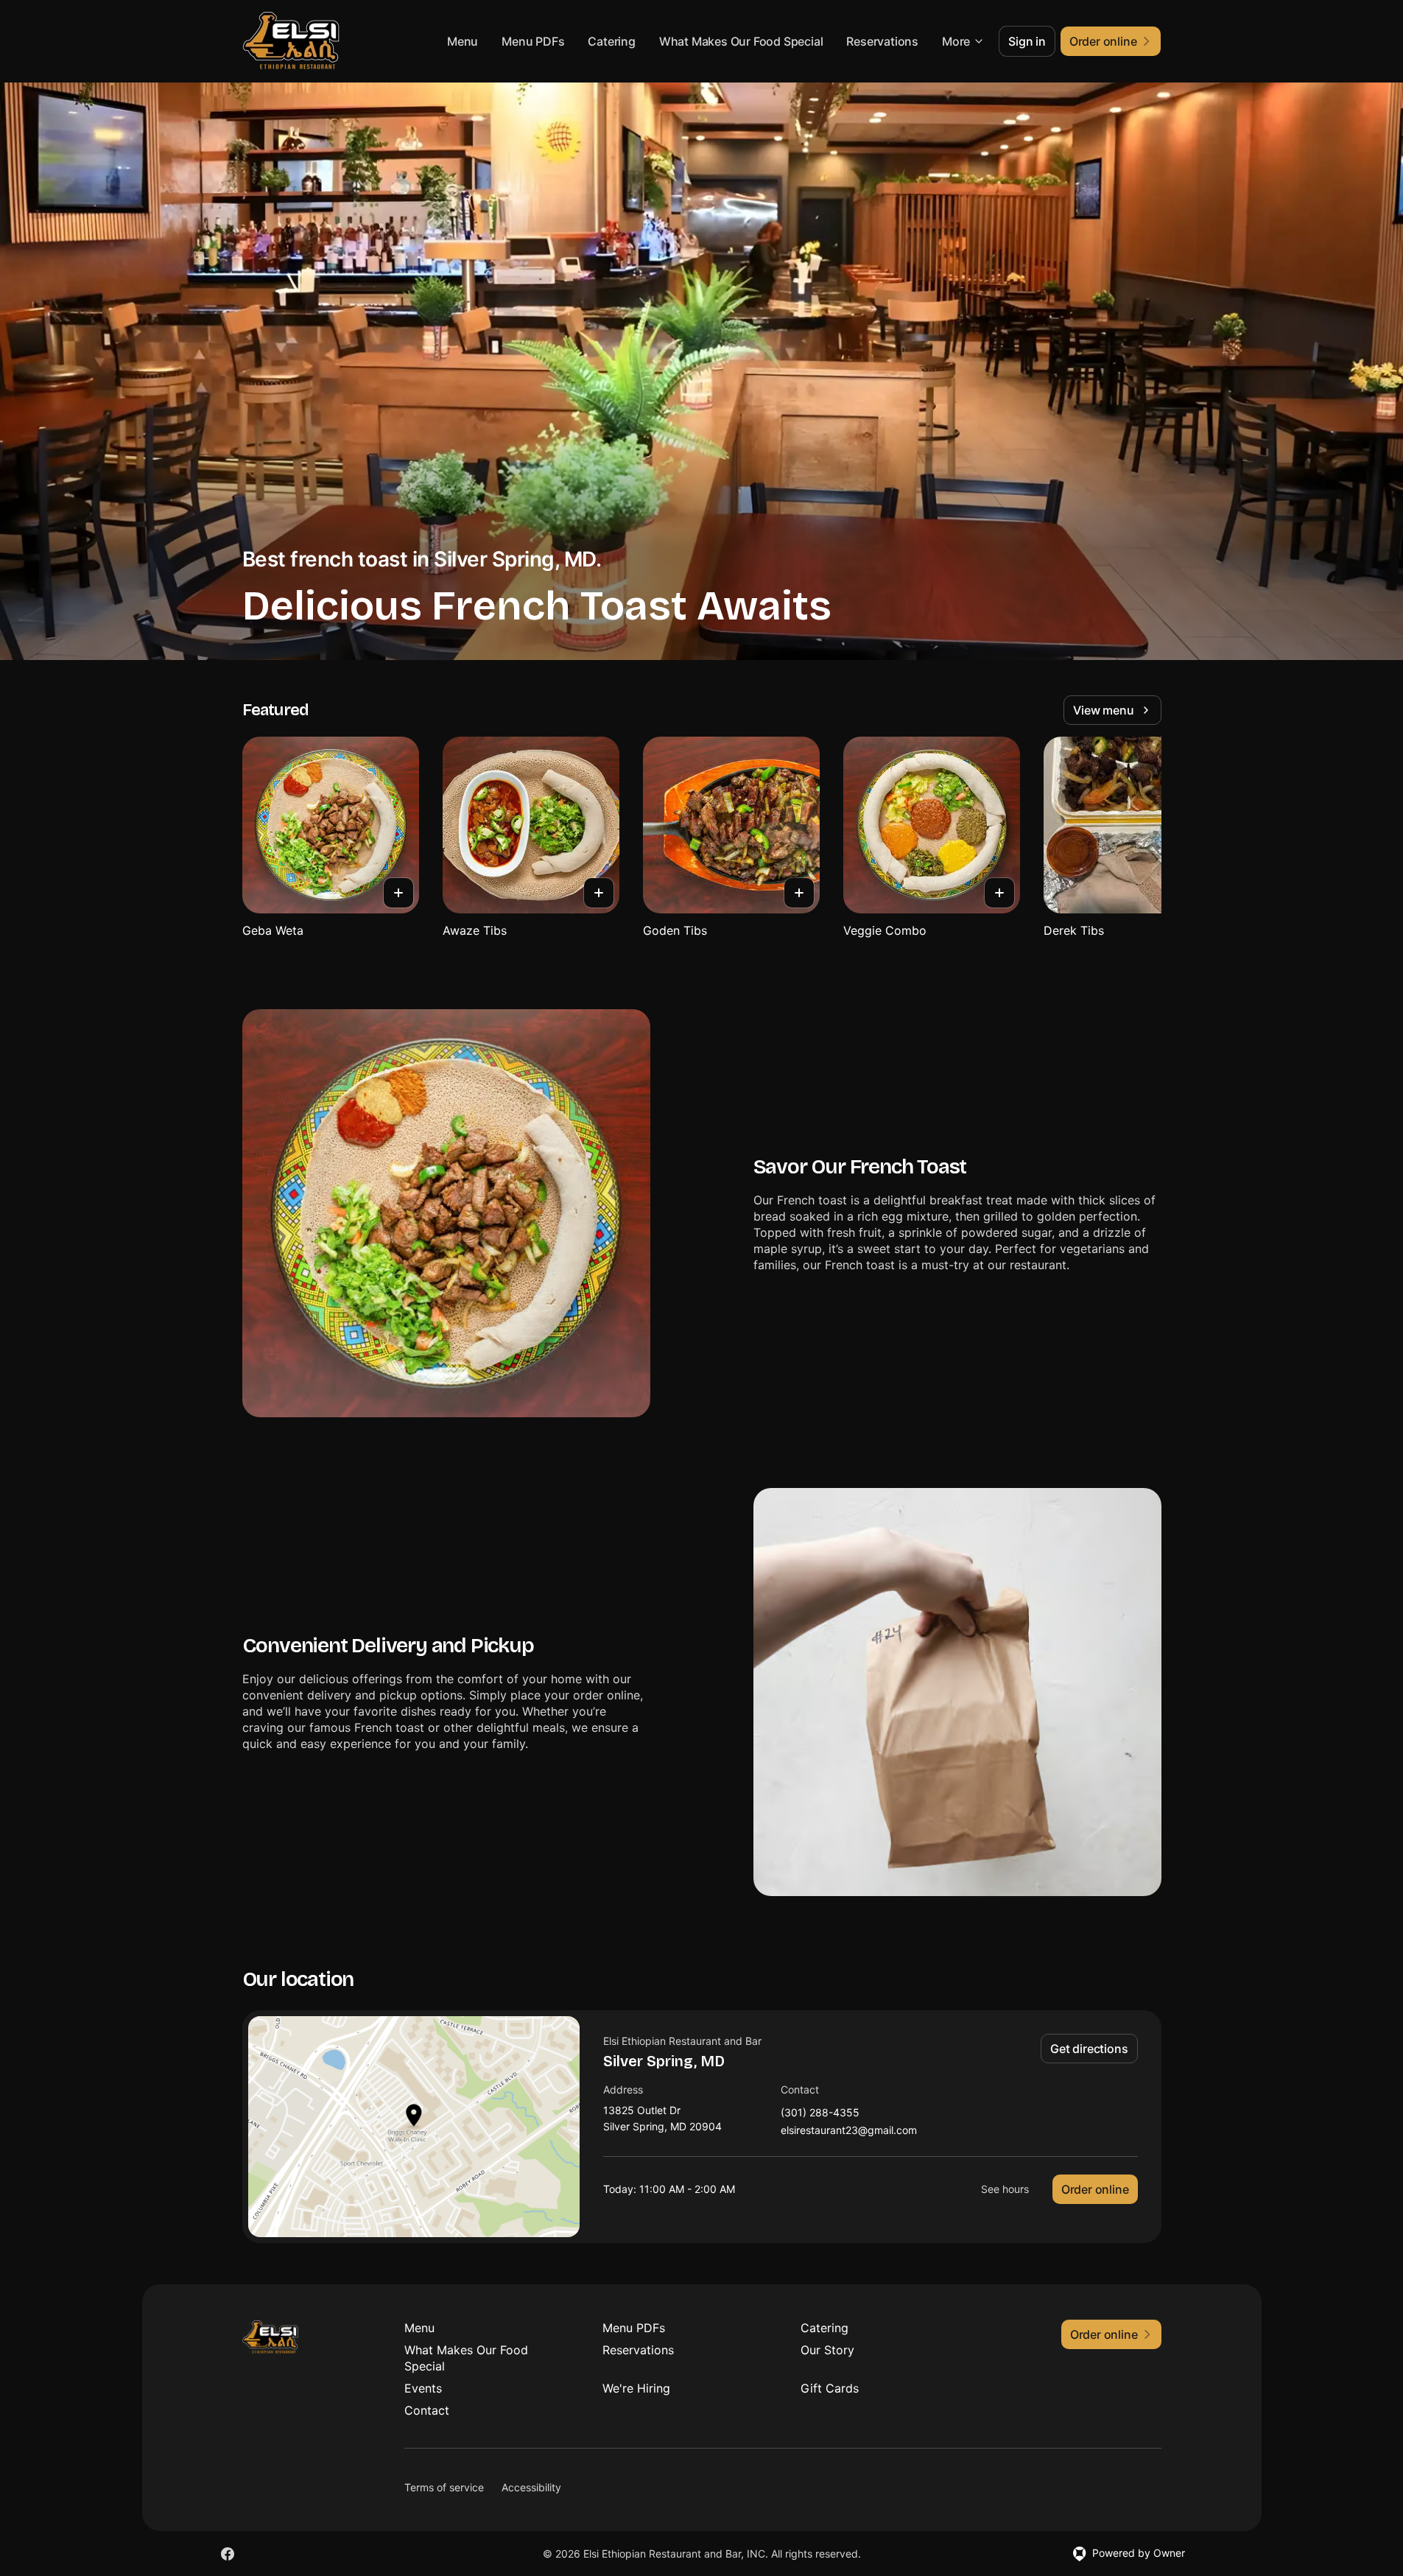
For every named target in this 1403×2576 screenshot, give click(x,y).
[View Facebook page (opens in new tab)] (228, 2554)
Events (423, 2388)
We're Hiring (636, 2388)
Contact (427, 2410)
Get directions (1089, 2049)
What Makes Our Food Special (741, 41)
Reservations (882, 41)
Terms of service (444, 2487)
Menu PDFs (533, 41)
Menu (463, 41)
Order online (1095, 2189)
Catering (611, 41)
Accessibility (531, 2487)
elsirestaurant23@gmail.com (849, 2131)
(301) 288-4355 (820, 2113)
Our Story (827, 2350)
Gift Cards (830, 2388)
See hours (1005, 2189)
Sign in (1027, 41)
